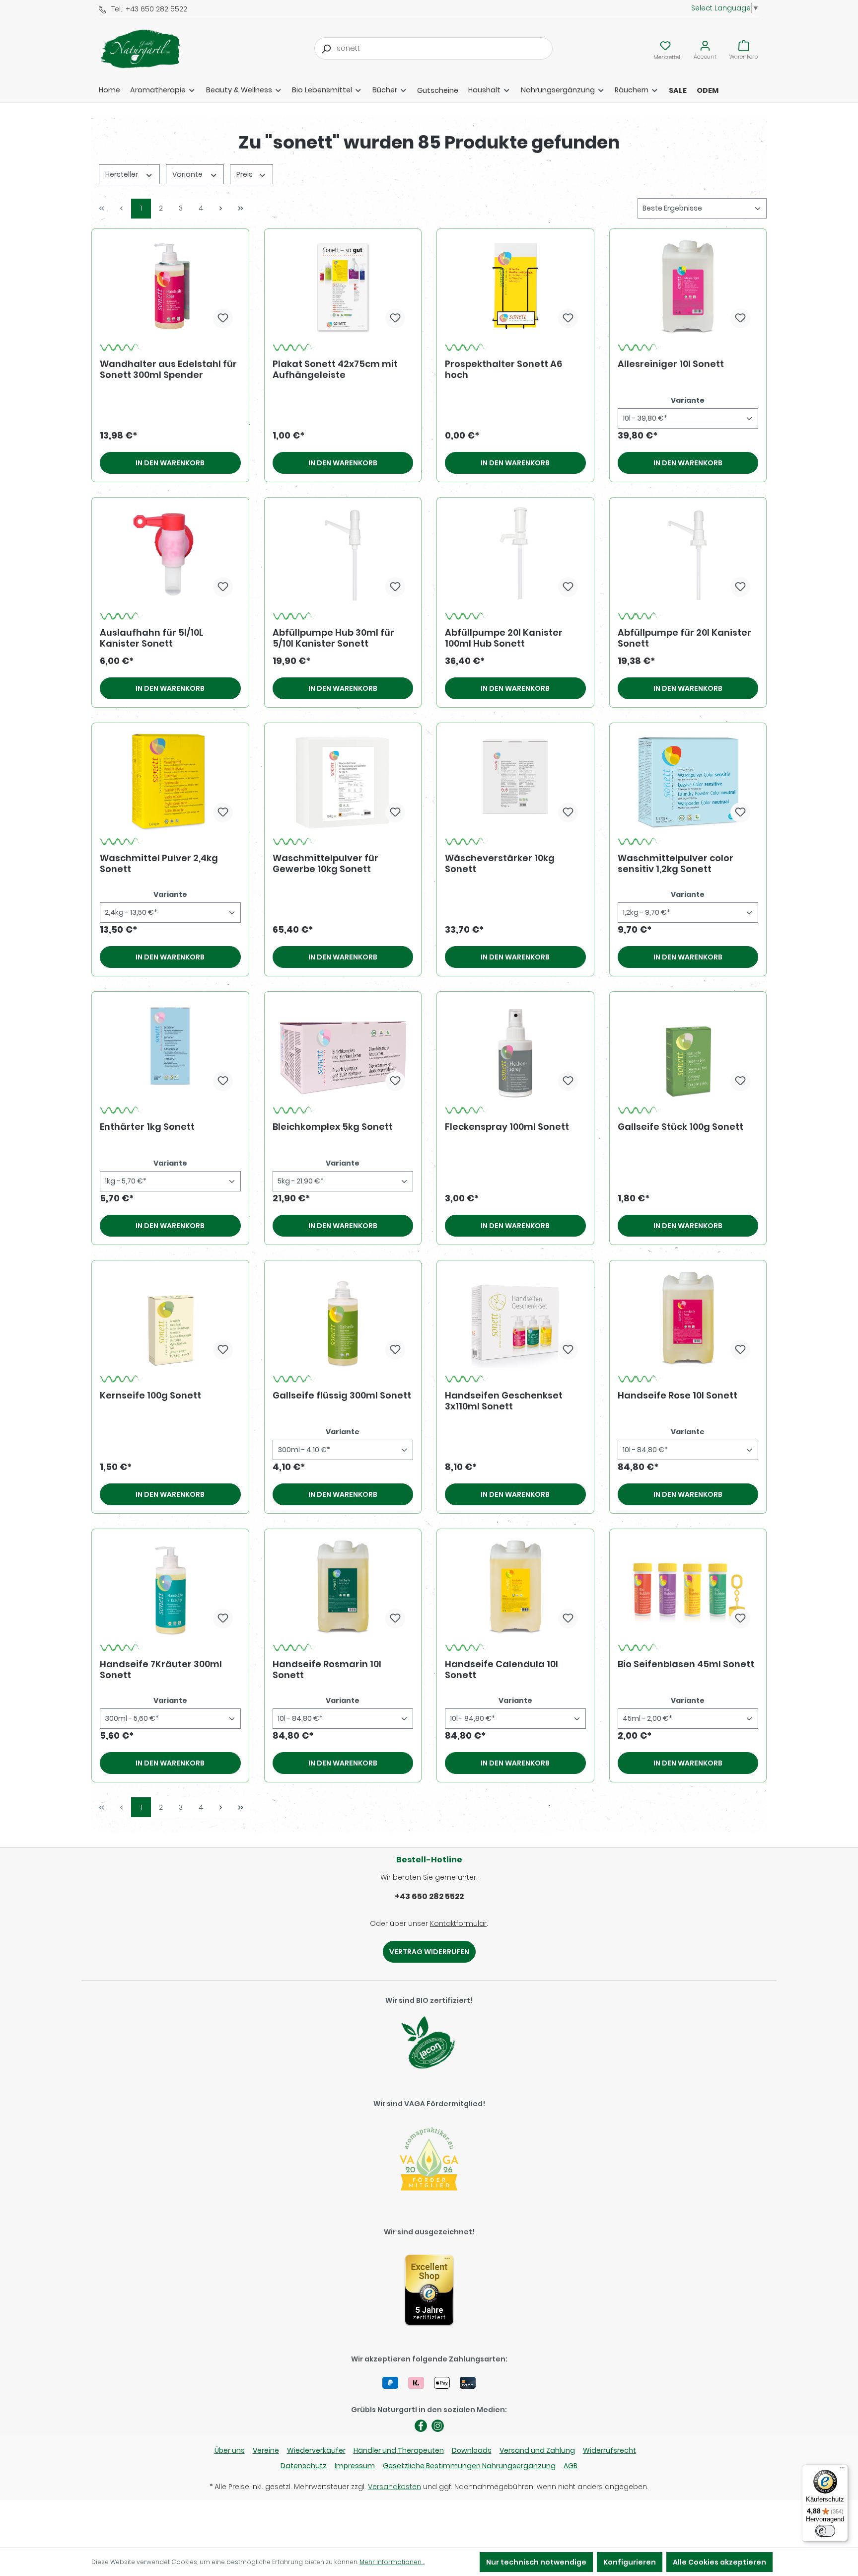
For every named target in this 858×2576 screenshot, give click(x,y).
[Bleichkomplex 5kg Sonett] (343, 1049)
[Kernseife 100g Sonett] (170, 1318)
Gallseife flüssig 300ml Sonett (342, 1396)
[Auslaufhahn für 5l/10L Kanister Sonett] (170, 555)
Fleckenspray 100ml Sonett (507, 1127)
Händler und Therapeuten (399, 2450)
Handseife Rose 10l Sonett (678, 1396)
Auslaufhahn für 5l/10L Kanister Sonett (152, 638)
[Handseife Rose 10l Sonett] (688, 1318)
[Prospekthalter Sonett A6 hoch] (515, 287)
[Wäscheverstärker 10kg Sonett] (515, 781)
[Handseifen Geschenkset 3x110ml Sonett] (515, 1318)
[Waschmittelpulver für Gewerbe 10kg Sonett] (343, 781)
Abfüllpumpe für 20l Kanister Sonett (684, 638)
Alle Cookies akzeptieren (719, 2562)
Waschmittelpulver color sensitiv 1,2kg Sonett (676, 864)
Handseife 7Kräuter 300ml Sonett (161, 1670)
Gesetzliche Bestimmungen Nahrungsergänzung (469, 2466)
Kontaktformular (458, 1923)
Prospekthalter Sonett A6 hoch (503, 369)
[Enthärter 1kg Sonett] (170, 1049)
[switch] (825, 2531)
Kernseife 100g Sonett (150, 1396)
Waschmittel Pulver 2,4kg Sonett (159, 864)
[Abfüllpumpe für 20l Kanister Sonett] (688, 555)
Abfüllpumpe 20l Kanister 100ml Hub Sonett (504, 638)
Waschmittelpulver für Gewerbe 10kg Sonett (325, 864)
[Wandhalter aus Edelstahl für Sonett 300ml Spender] (170, 287)
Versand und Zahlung (537, 2450)
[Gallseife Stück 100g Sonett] (688, 1049)
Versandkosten (394, 2487)
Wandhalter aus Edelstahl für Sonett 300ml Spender (168, 369)
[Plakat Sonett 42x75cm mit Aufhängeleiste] (343, 287)
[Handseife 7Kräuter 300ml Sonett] (170, 1587)
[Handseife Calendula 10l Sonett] (515, 1587)
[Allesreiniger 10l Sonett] (688, 287)
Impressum (355, 2466)
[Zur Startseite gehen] (148, 49)
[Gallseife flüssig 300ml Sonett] (343, 1318)
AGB (571, 2466)
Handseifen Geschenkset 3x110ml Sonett (504, 1401)
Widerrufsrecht (609, 2450)
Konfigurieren (630, 2562)
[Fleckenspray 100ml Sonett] (515, 1049)
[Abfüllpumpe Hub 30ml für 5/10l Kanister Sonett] (343, 555)
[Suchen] (326, 48)
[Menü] (842, 2470)
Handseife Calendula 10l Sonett (501, 1670)
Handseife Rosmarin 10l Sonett (327, 1670)
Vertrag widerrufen (429, 1952)
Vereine (266, 2450)
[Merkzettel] (665, 46)
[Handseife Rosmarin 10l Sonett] (343, 1587)
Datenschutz (304, 2466)
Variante (188, 174)
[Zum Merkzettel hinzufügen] (223, 318)
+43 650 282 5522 (429, 1896)
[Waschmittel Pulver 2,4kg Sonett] (170, 781)
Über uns (230, 2450)
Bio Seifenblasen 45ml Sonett (686, 1664)
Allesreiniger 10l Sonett (671, 364)
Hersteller (122, 174)
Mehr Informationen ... (392, 2562)
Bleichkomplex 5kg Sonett (333, 1127)
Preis (245, 174)
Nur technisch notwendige (536, 2562)
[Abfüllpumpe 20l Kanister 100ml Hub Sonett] (515, 555)
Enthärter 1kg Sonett (147, 1127)
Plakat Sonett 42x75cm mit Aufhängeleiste (335, 369)
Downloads (472, 2450)
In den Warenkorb (170, 463)
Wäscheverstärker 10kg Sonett (500, 864)
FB (421, 2426)
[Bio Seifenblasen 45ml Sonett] (688, 1587)
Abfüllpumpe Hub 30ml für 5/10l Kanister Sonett (333, 638)
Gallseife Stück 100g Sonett (680, 1127)
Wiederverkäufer (316, 2450)
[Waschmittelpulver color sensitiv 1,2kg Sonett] (688, 781)
